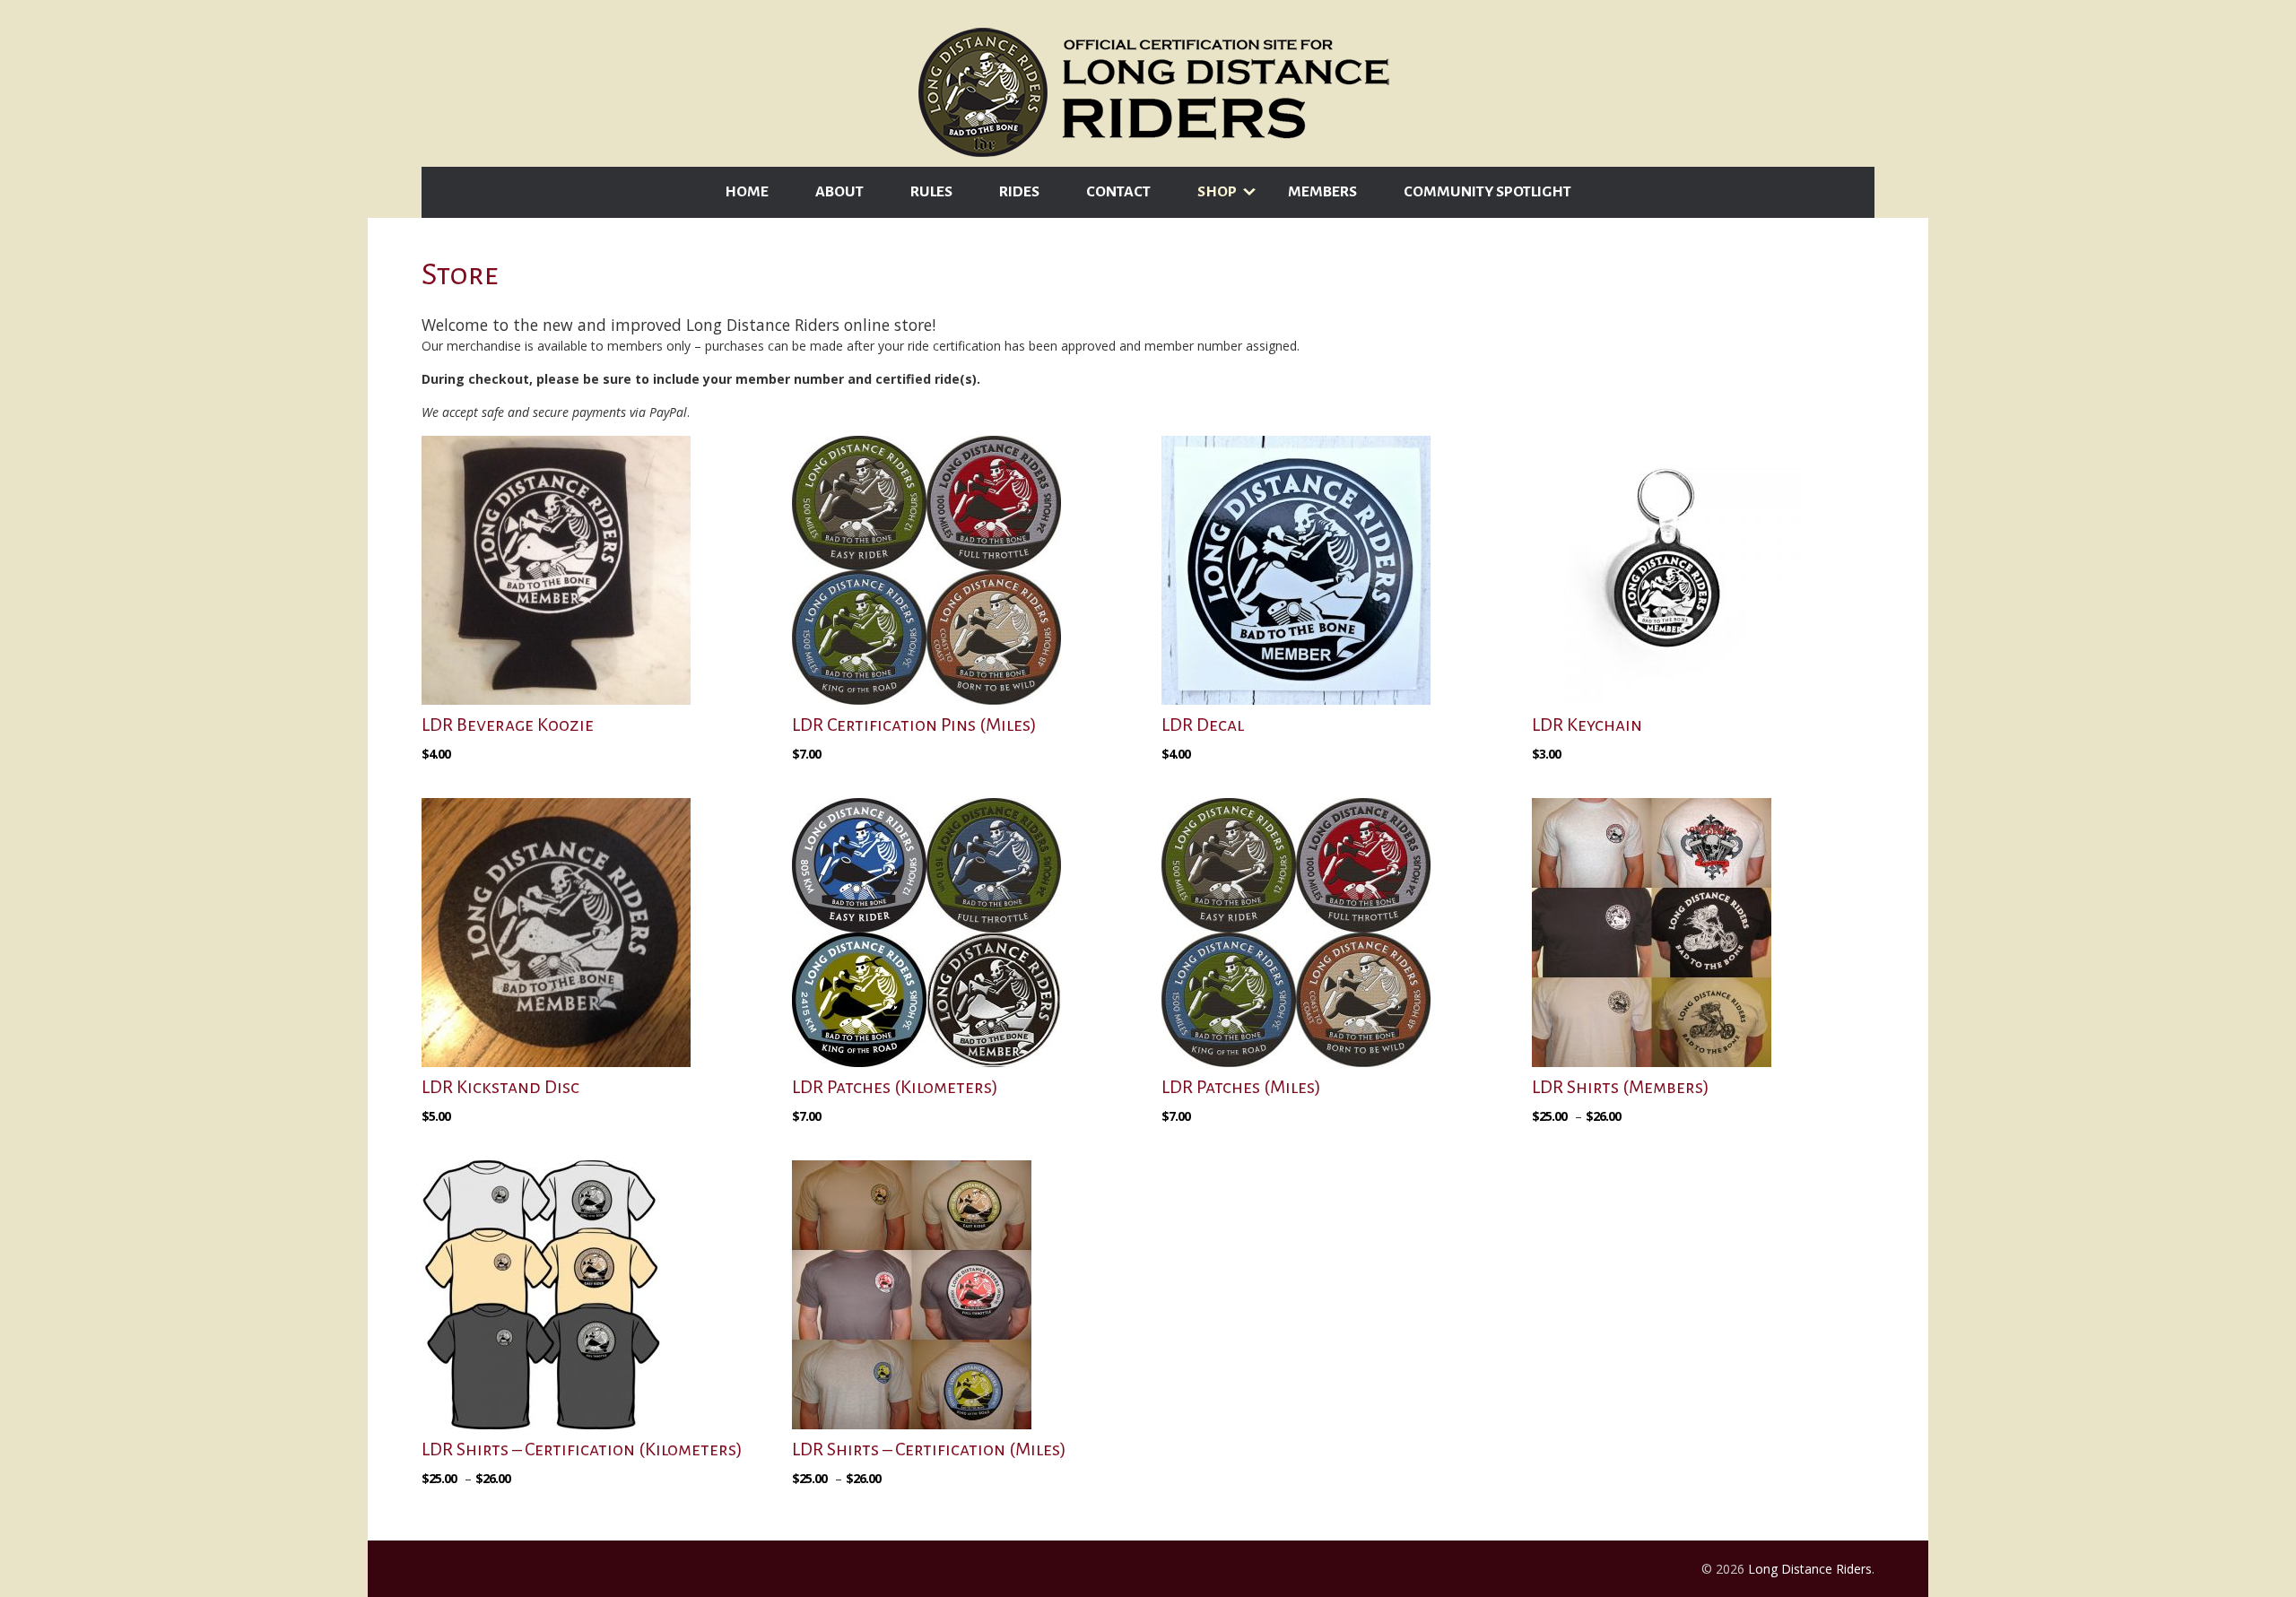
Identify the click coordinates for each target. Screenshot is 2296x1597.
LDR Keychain (1587, 725)
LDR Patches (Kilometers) (895, 1087)
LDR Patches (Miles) (1241, 1087)
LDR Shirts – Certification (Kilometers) (582, 1449)
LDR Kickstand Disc (500, 1087)
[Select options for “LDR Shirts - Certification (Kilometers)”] (468, 1503)
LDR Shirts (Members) (1621, 1087)
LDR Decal (1203, 725)
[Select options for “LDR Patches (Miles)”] (1180, 1141)
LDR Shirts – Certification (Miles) (929, 1449)
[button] (440, 778)
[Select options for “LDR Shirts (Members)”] (1578, 1141)
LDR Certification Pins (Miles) (914, 725)
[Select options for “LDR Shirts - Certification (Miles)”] (839, 1503)
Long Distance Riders (1810, 1569)
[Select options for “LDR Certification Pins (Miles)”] (811, 778)
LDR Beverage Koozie (508, 725)
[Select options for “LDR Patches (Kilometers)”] (811, 1141)
